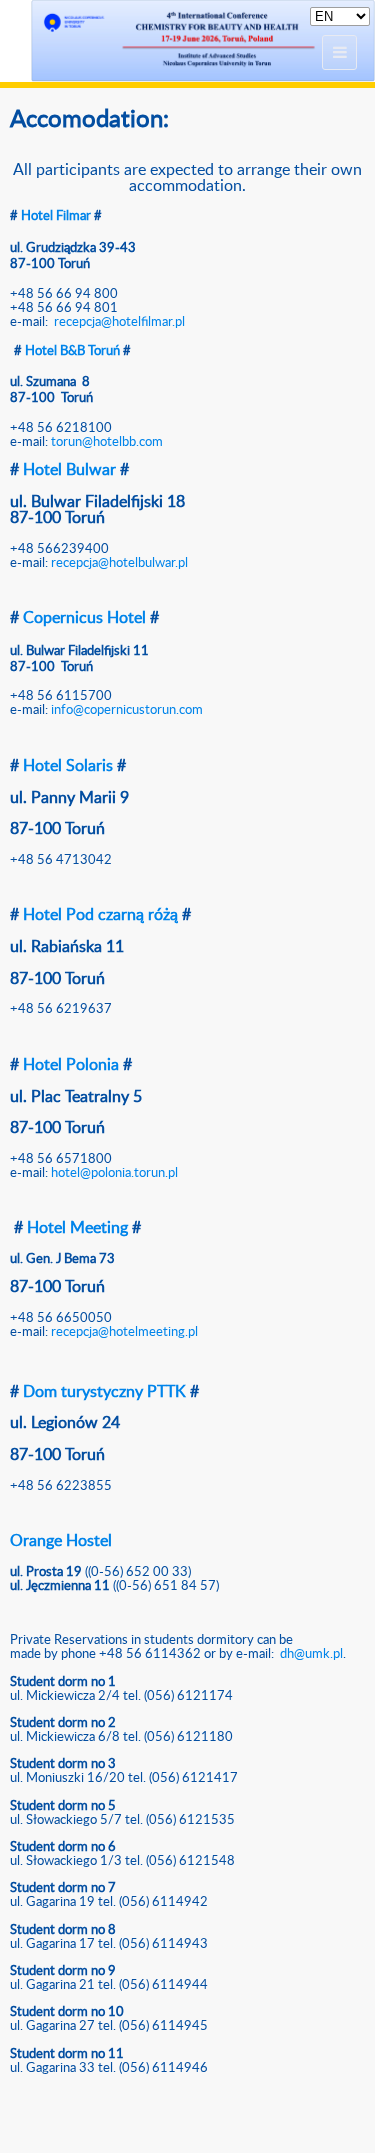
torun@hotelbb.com (107, 442)
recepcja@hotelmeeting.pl (124, 1332)
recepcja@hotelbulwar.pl (119, 563)
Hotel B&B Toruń (72, 351)
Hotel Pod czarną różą (100, 915)
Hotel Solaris (68, 766)
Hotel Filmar (56, 216)
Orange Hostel (61, 1541)
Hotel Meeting (77, 1228)
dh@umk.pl (311, 1654)
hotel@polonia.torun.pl (114, 1173)
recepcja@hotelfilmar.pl (121, 322)
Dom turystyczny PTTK (104, 1392)
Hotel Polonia (71, 1065)
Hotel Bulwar (71, 470)
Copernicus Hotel (84, 618)
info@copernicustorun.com (127, 710)
